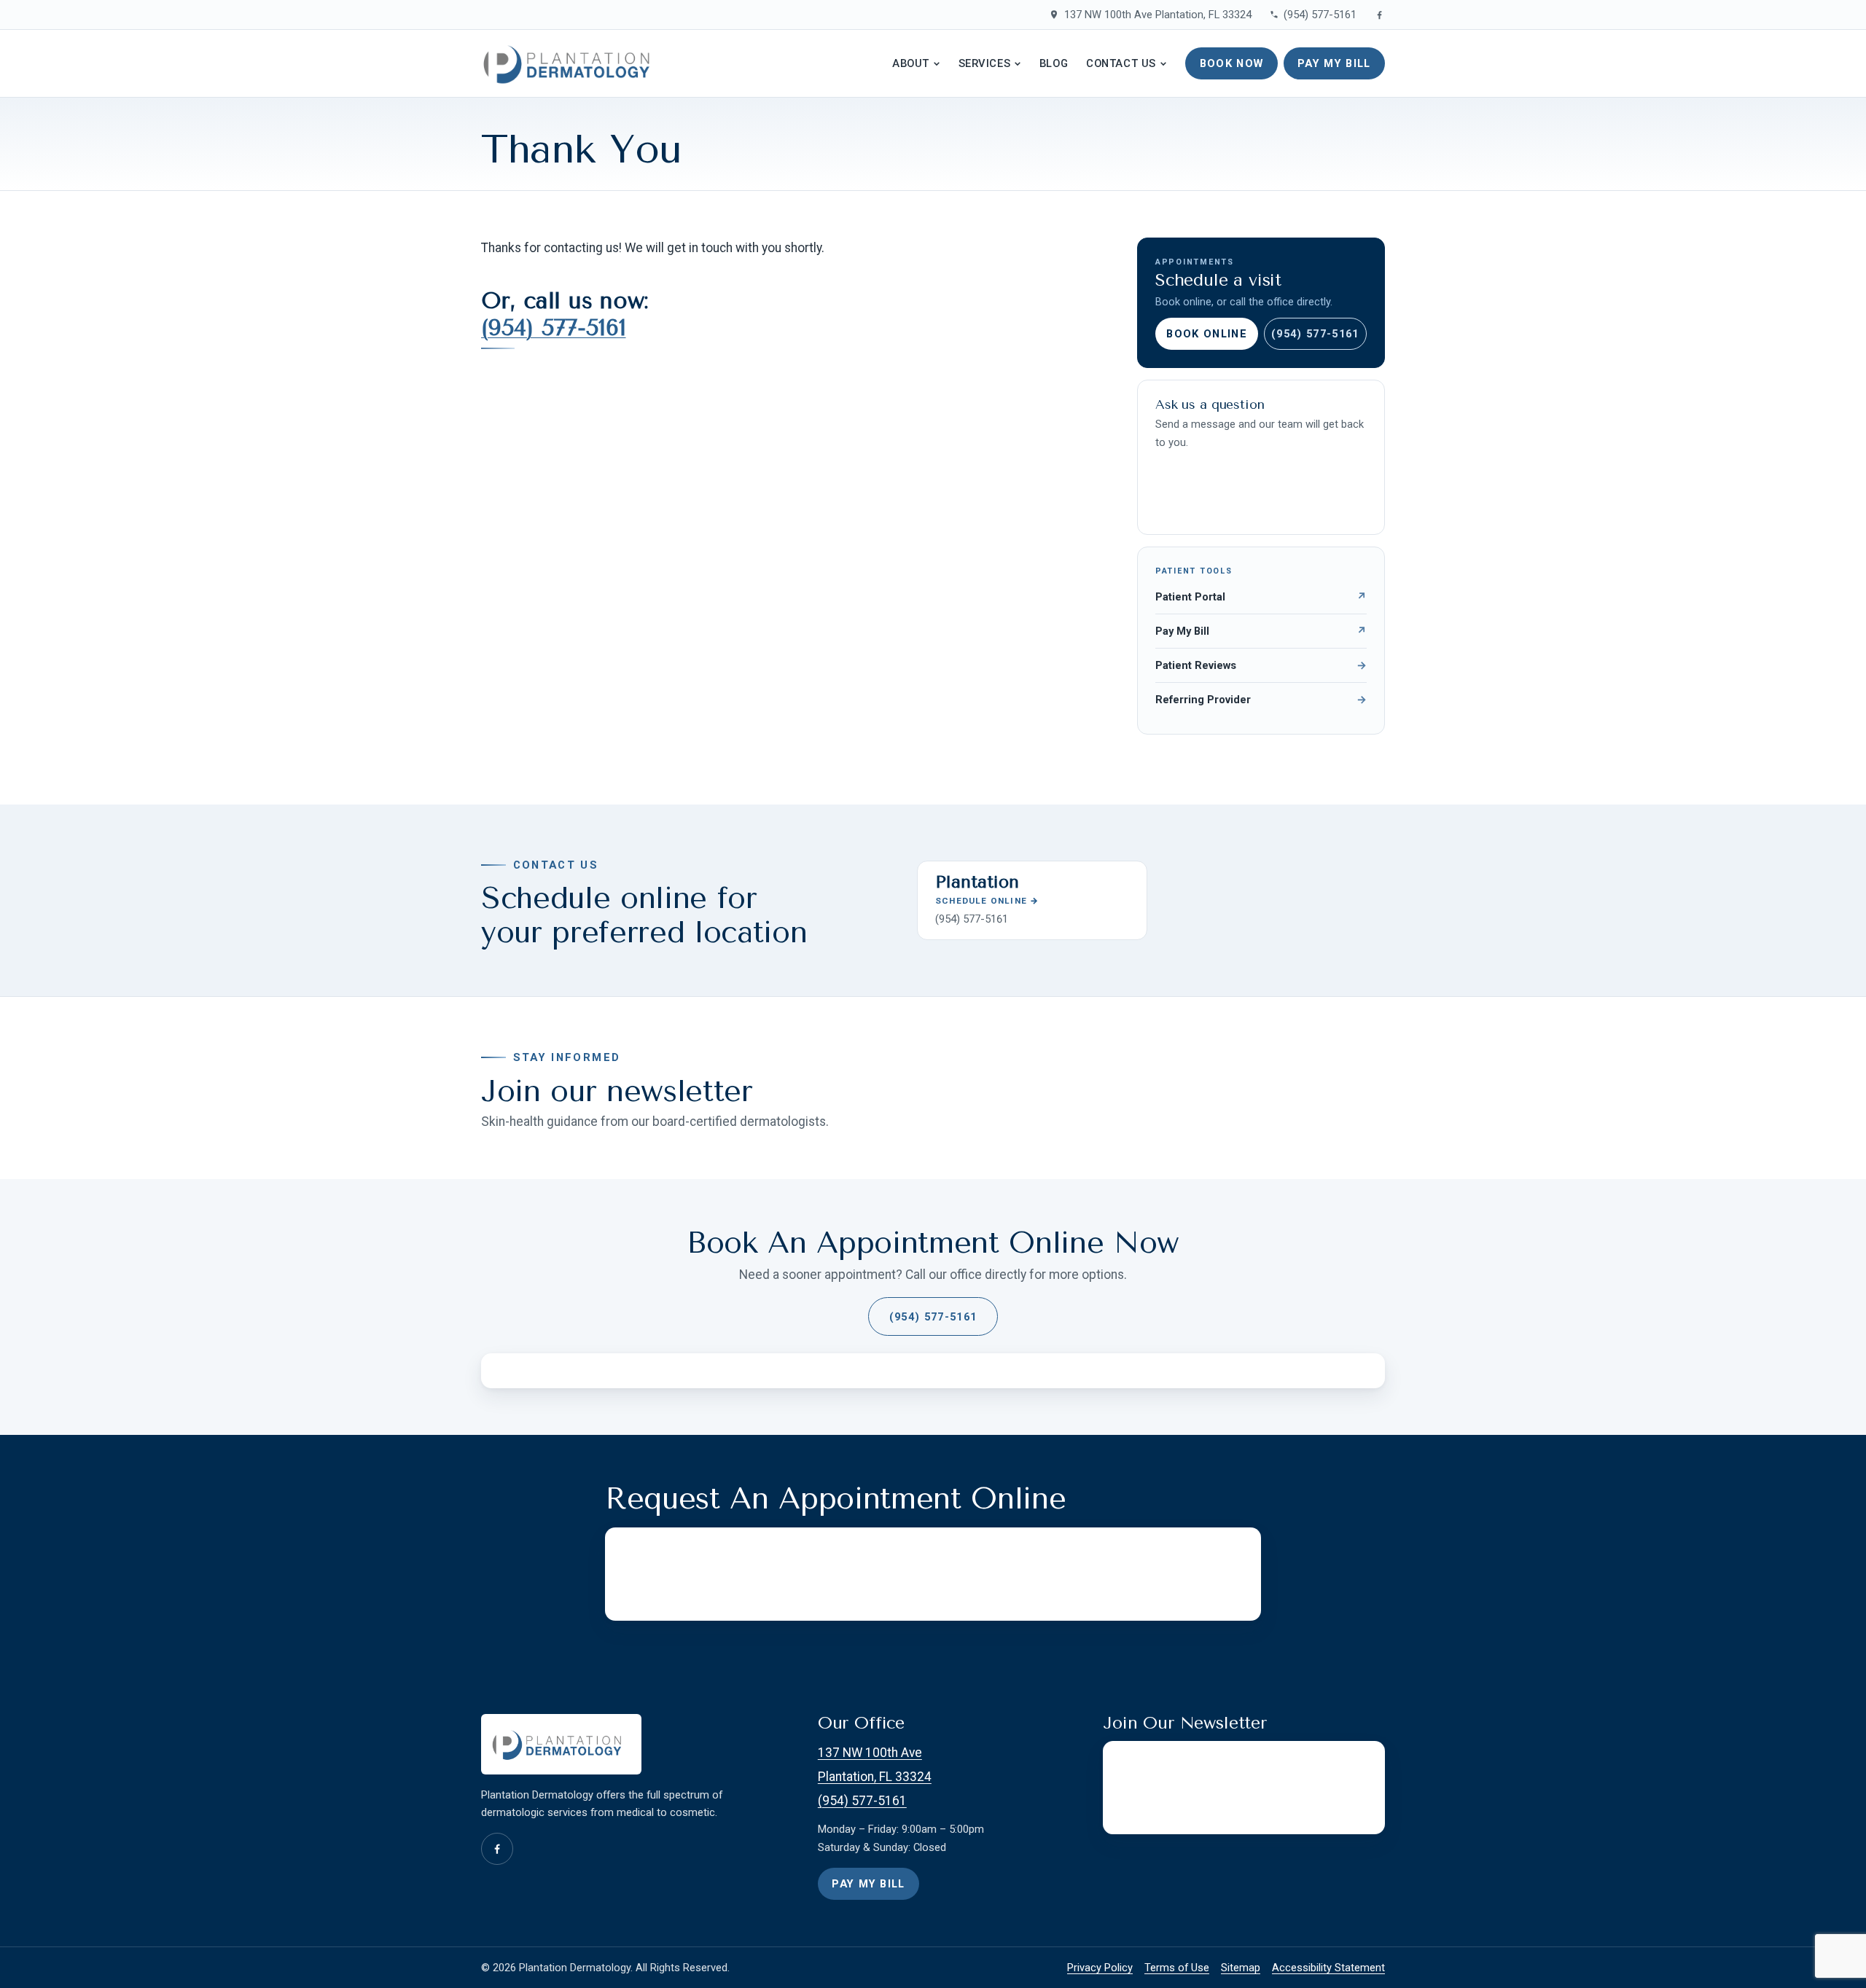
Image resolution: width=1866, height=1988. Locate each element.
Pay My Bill (1334, 63)
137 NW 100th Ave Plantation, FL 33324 (1158, 15)
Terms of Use (1177, 1968)
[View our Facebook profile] (1379, 15)
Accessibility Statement (1328, 1968)
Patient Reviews (1261, 665)
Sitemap (1241, 1968)
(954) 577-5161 (1320, 15)
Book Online (1207, 334)
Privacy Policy (1100, 1968)
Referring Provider (1261, 700)
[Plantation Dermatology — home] (572, 63)
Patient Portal (1261, 597)
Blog (1054, 63)
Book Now (1232, 63)
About (911, 63)
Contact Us (1121, 63)
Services (985, 63)
